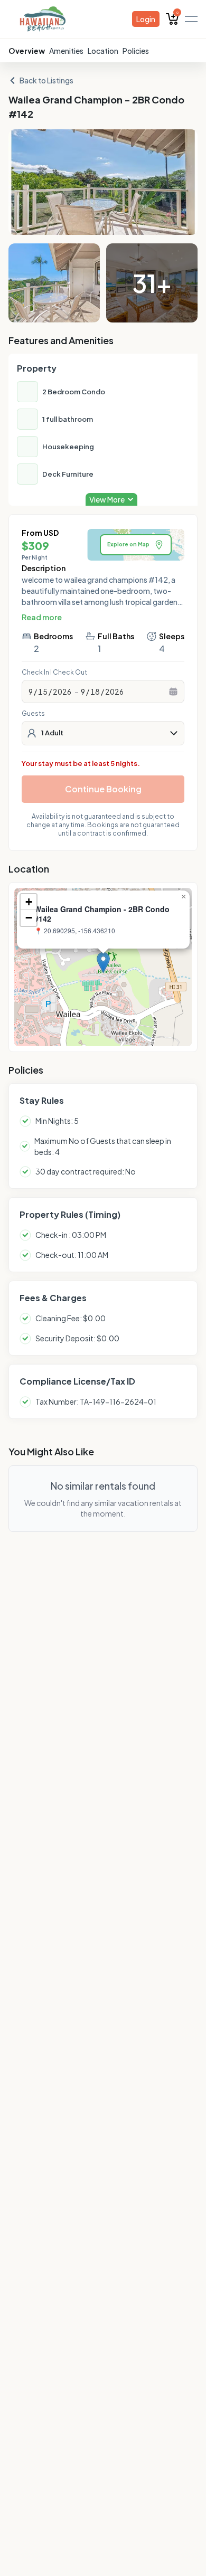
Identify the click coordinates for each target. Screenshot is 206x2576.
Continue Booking (103, 789)
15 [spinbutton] (43, 692)
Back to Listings (46, 80)
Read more (42, 617)
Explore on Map (128, 544)
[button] (103, 963)
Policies (136, 51)
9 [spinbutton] (31, 692)
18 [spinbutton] (95, 692)
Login (146, 19)
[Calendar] (173, 692)
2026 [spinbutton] (62, 692)
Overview (27, 51)
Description (44, 568)
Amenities (66, 51)
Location (103, 51)
